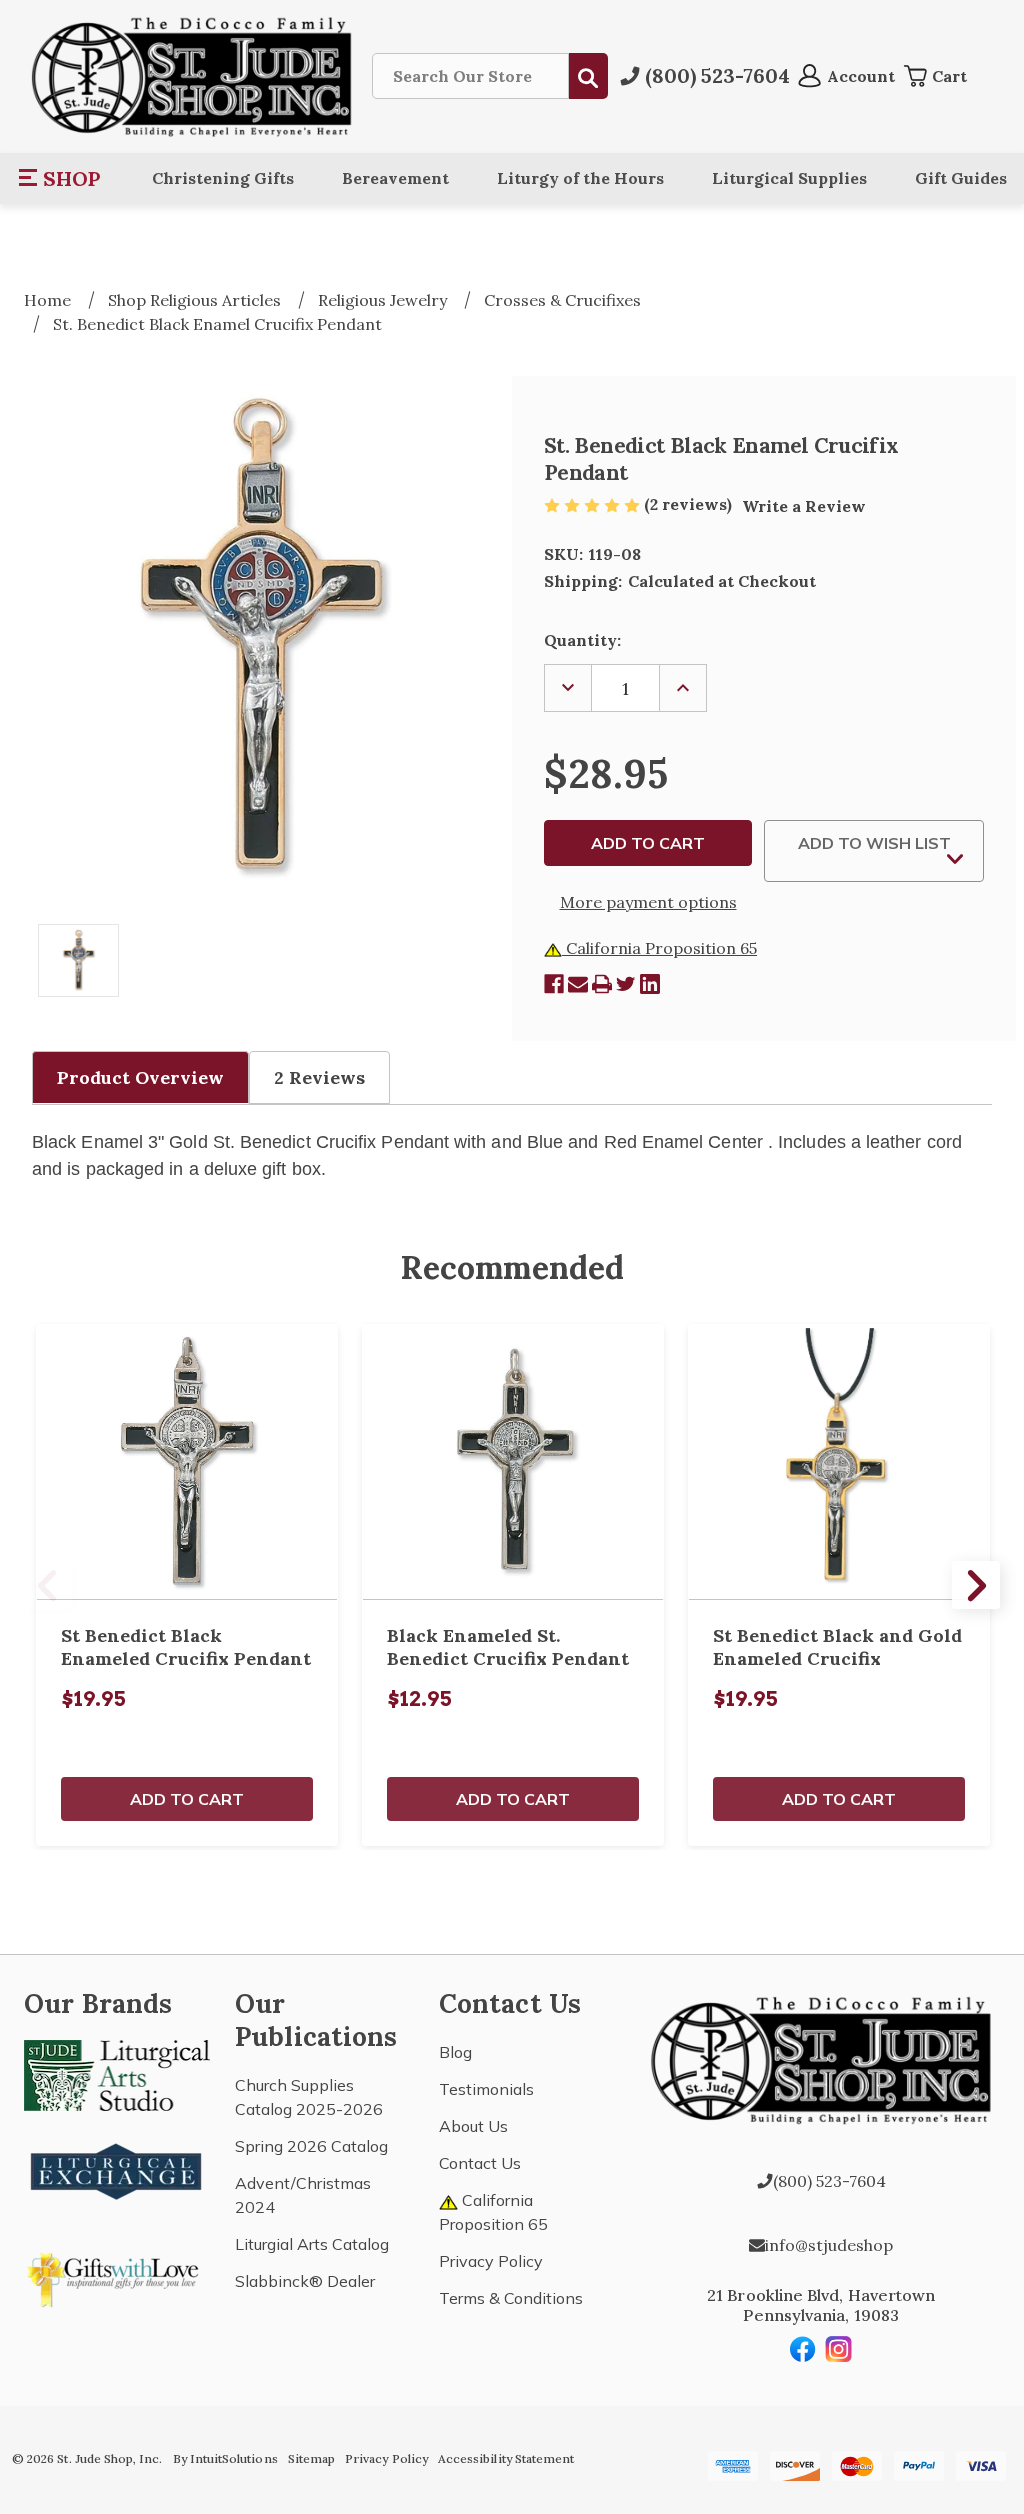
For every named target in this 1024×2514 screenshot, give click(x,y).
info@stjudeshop (829, 2245)
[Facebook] (554, 984)
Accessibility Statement (506, 2458)
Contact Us (480, 2163)
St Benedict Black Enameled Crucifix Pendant (186, 1647)
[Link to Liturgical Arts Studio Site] (117, 2074)
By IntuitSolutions (225, 2458)
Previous (48, 1585)
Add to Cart (187, 1799)
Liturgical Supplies (789, 178)
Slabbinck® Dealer (305, 2281)
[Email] (578, 984)
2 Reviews (319, 1077)
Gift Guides (961, 178)
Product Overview (140, 1077)
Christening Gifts (223, 178)
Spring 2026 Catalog (311, 2146)
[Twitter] (626, 984)
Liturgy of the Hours (580, 178)
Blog (455, 2052)
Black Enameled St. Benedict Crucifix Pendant (508, 1647)
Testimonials (486, 2089)
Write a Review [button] (804, 506)
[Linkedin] (650, 984)
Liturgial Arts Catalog (312, 2244)
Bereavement (395, 178)
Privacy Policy (491, 2261)
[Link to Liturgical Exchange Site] (117, 2169)
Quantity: (582, 640)
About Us (473, 2126)
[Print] (602, 984)
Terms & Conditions (511, 2298)
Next (976, 1585)
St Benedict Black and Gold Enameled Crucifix (837, 1647)
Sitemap (311, 2458)
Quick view (187, 1462)
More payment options (648, 902)
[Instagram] (839, 2349)
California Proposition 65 (659, 948)
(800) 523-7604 (829, 2181)
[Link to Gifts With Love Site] (117, 2276)
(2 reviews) (690, 504)
